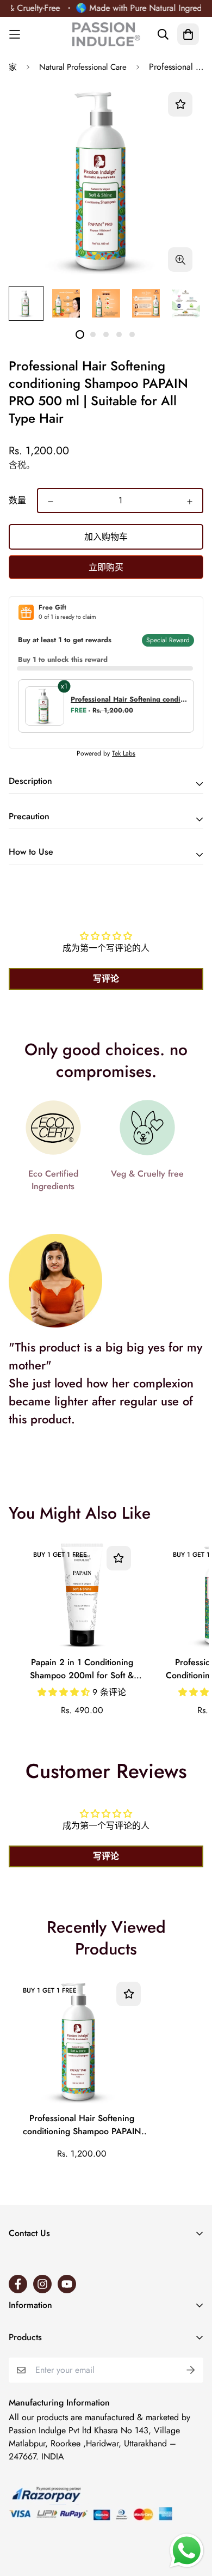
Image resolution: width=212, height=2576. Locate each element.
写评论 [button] (106, 979)
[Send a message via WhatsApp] (187, 2551)
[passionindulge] (106, 34)
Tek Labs (124, 753)
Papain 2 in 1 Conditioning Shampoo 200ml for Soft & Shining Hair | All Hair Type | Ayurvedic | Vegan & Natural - (82, 1670)
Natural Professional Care (83, 67)
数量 (17, 500)
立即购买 (106, 567)
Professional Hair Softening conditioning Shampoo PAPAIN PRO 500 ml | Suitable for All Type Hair (82, 2126)
